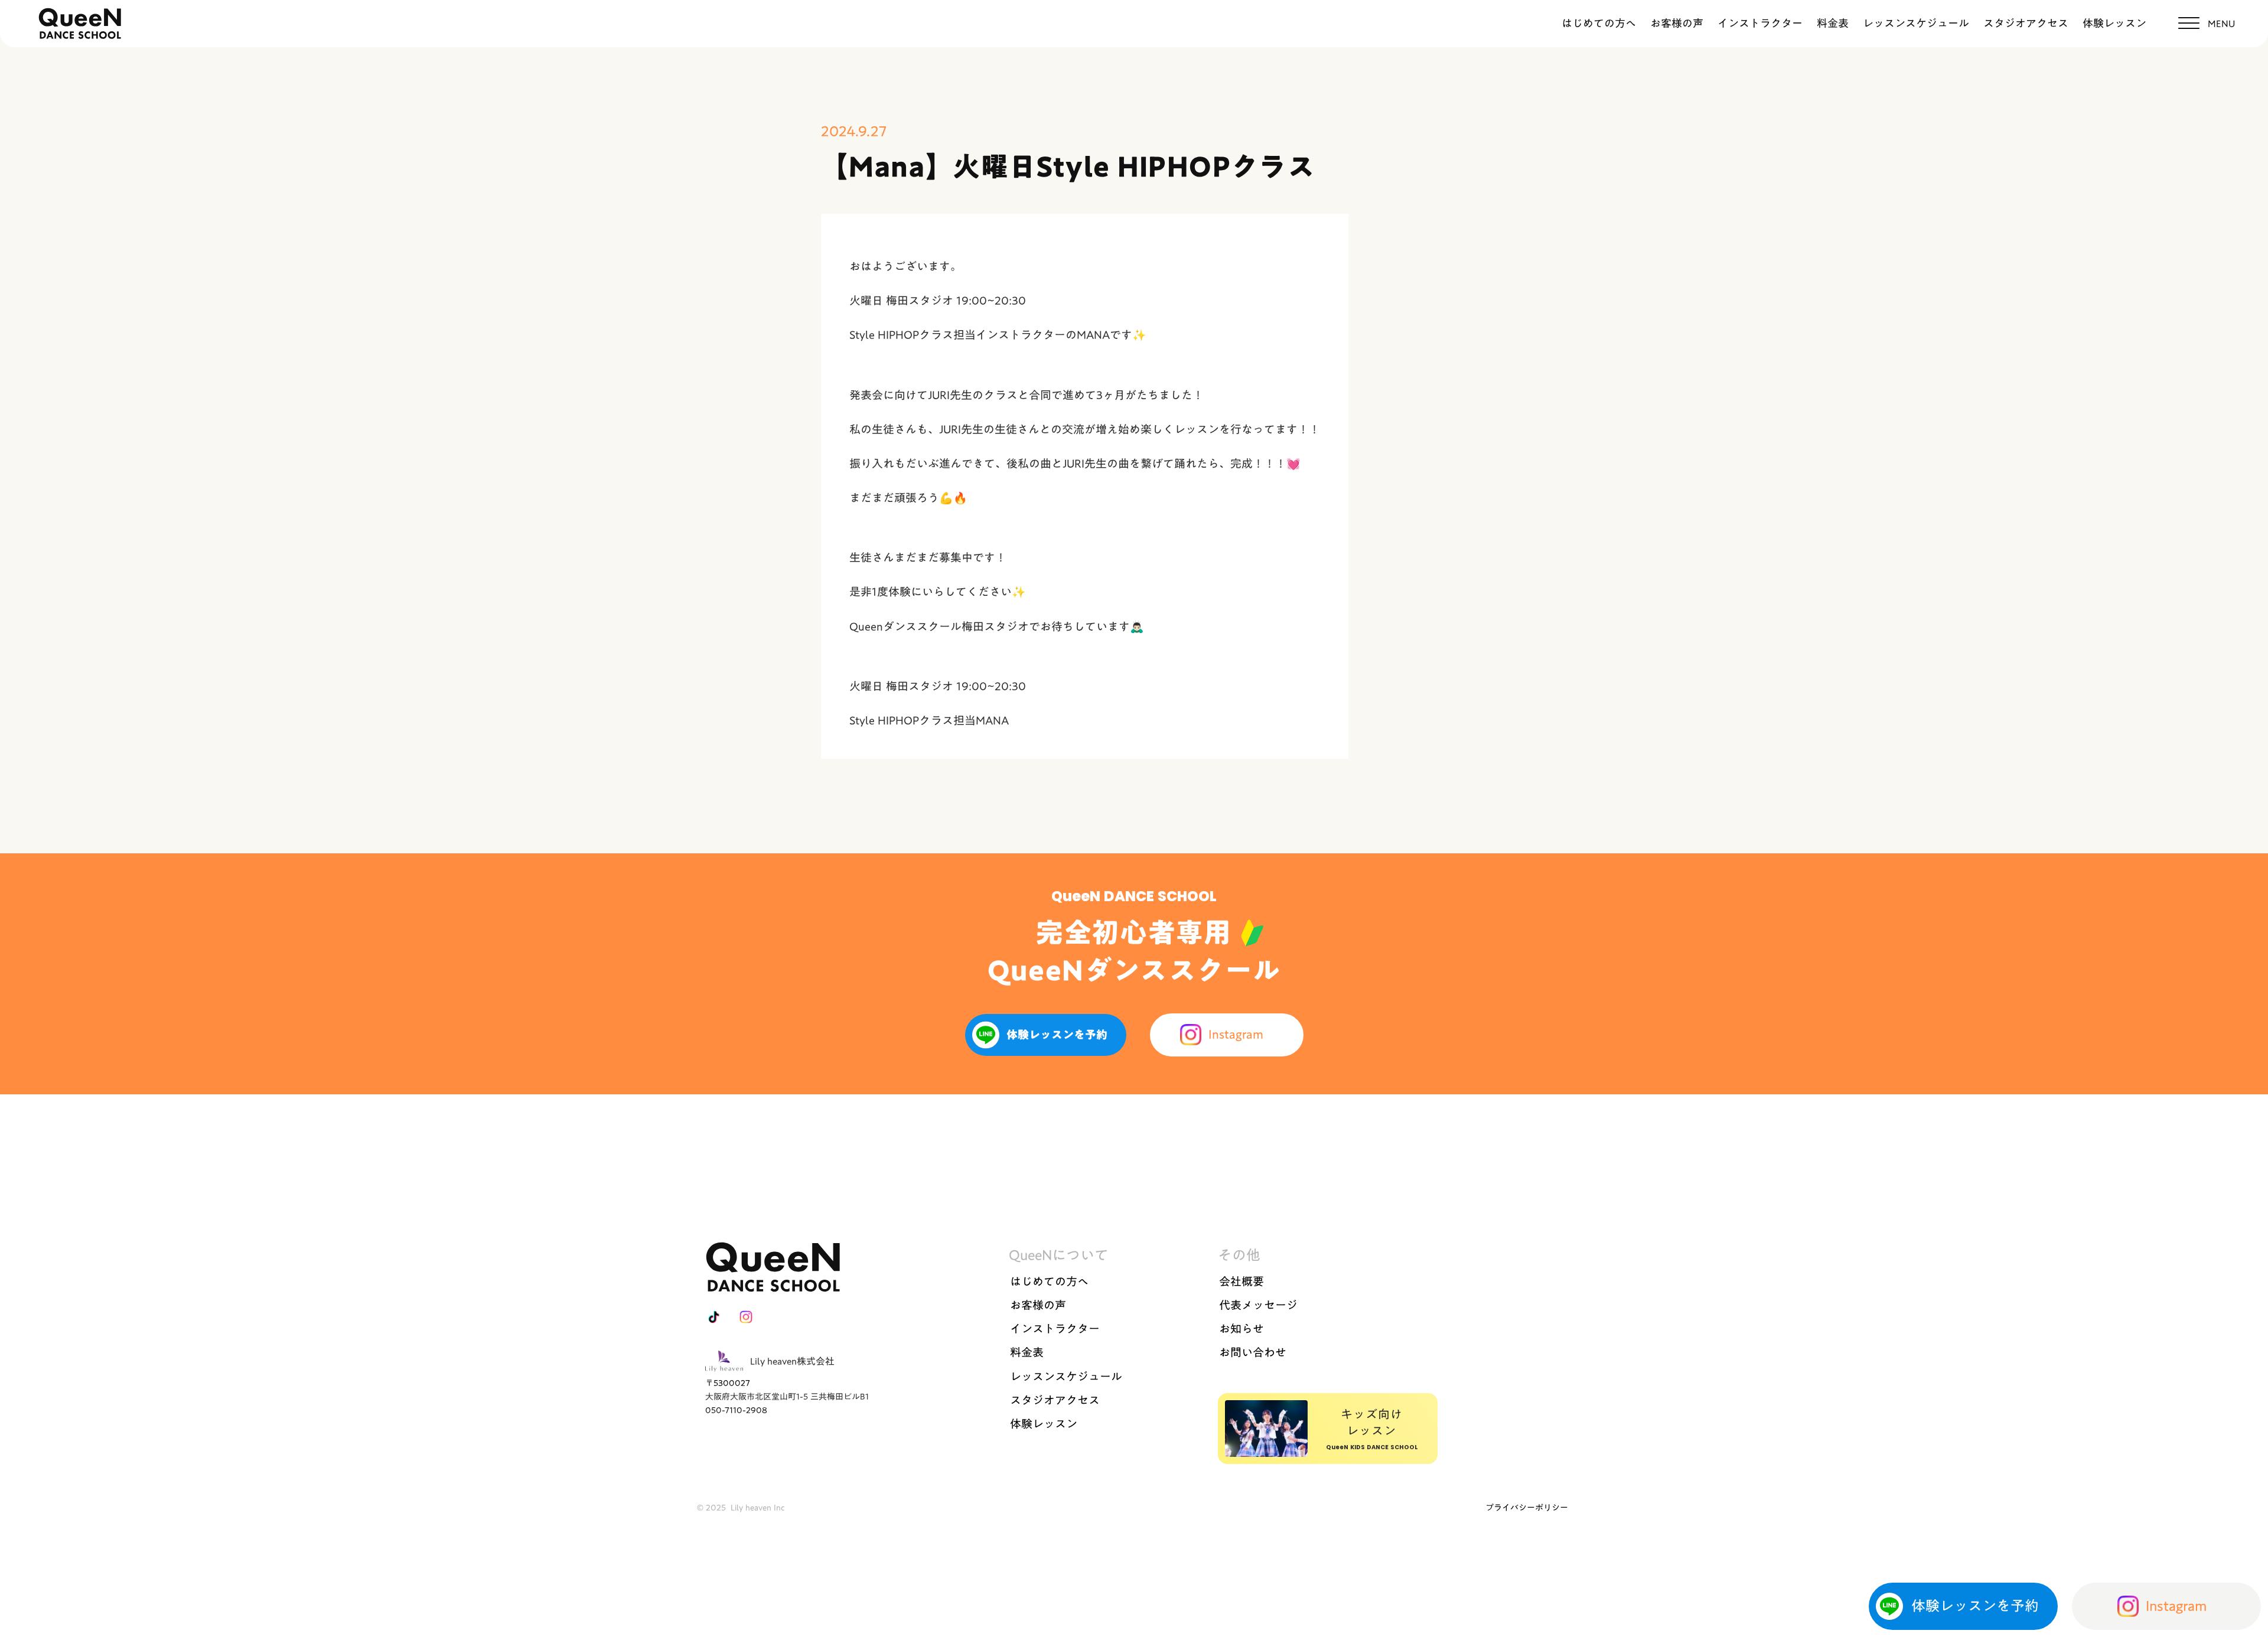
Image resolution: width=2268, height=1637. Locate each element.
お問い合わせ (1253, 1352)
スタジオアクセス (2026, 23)
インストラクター (1760, 23)
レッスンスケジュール (1916, 23)
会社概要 (1241, 1281)
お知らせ (1241, 1329)
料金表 (1833, 23)
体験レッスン (2114, 23)
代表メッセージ (1258, 1305)
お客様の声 (1677, 23)
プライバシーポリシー (1527, 1508)
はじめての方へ (1599, 23)
